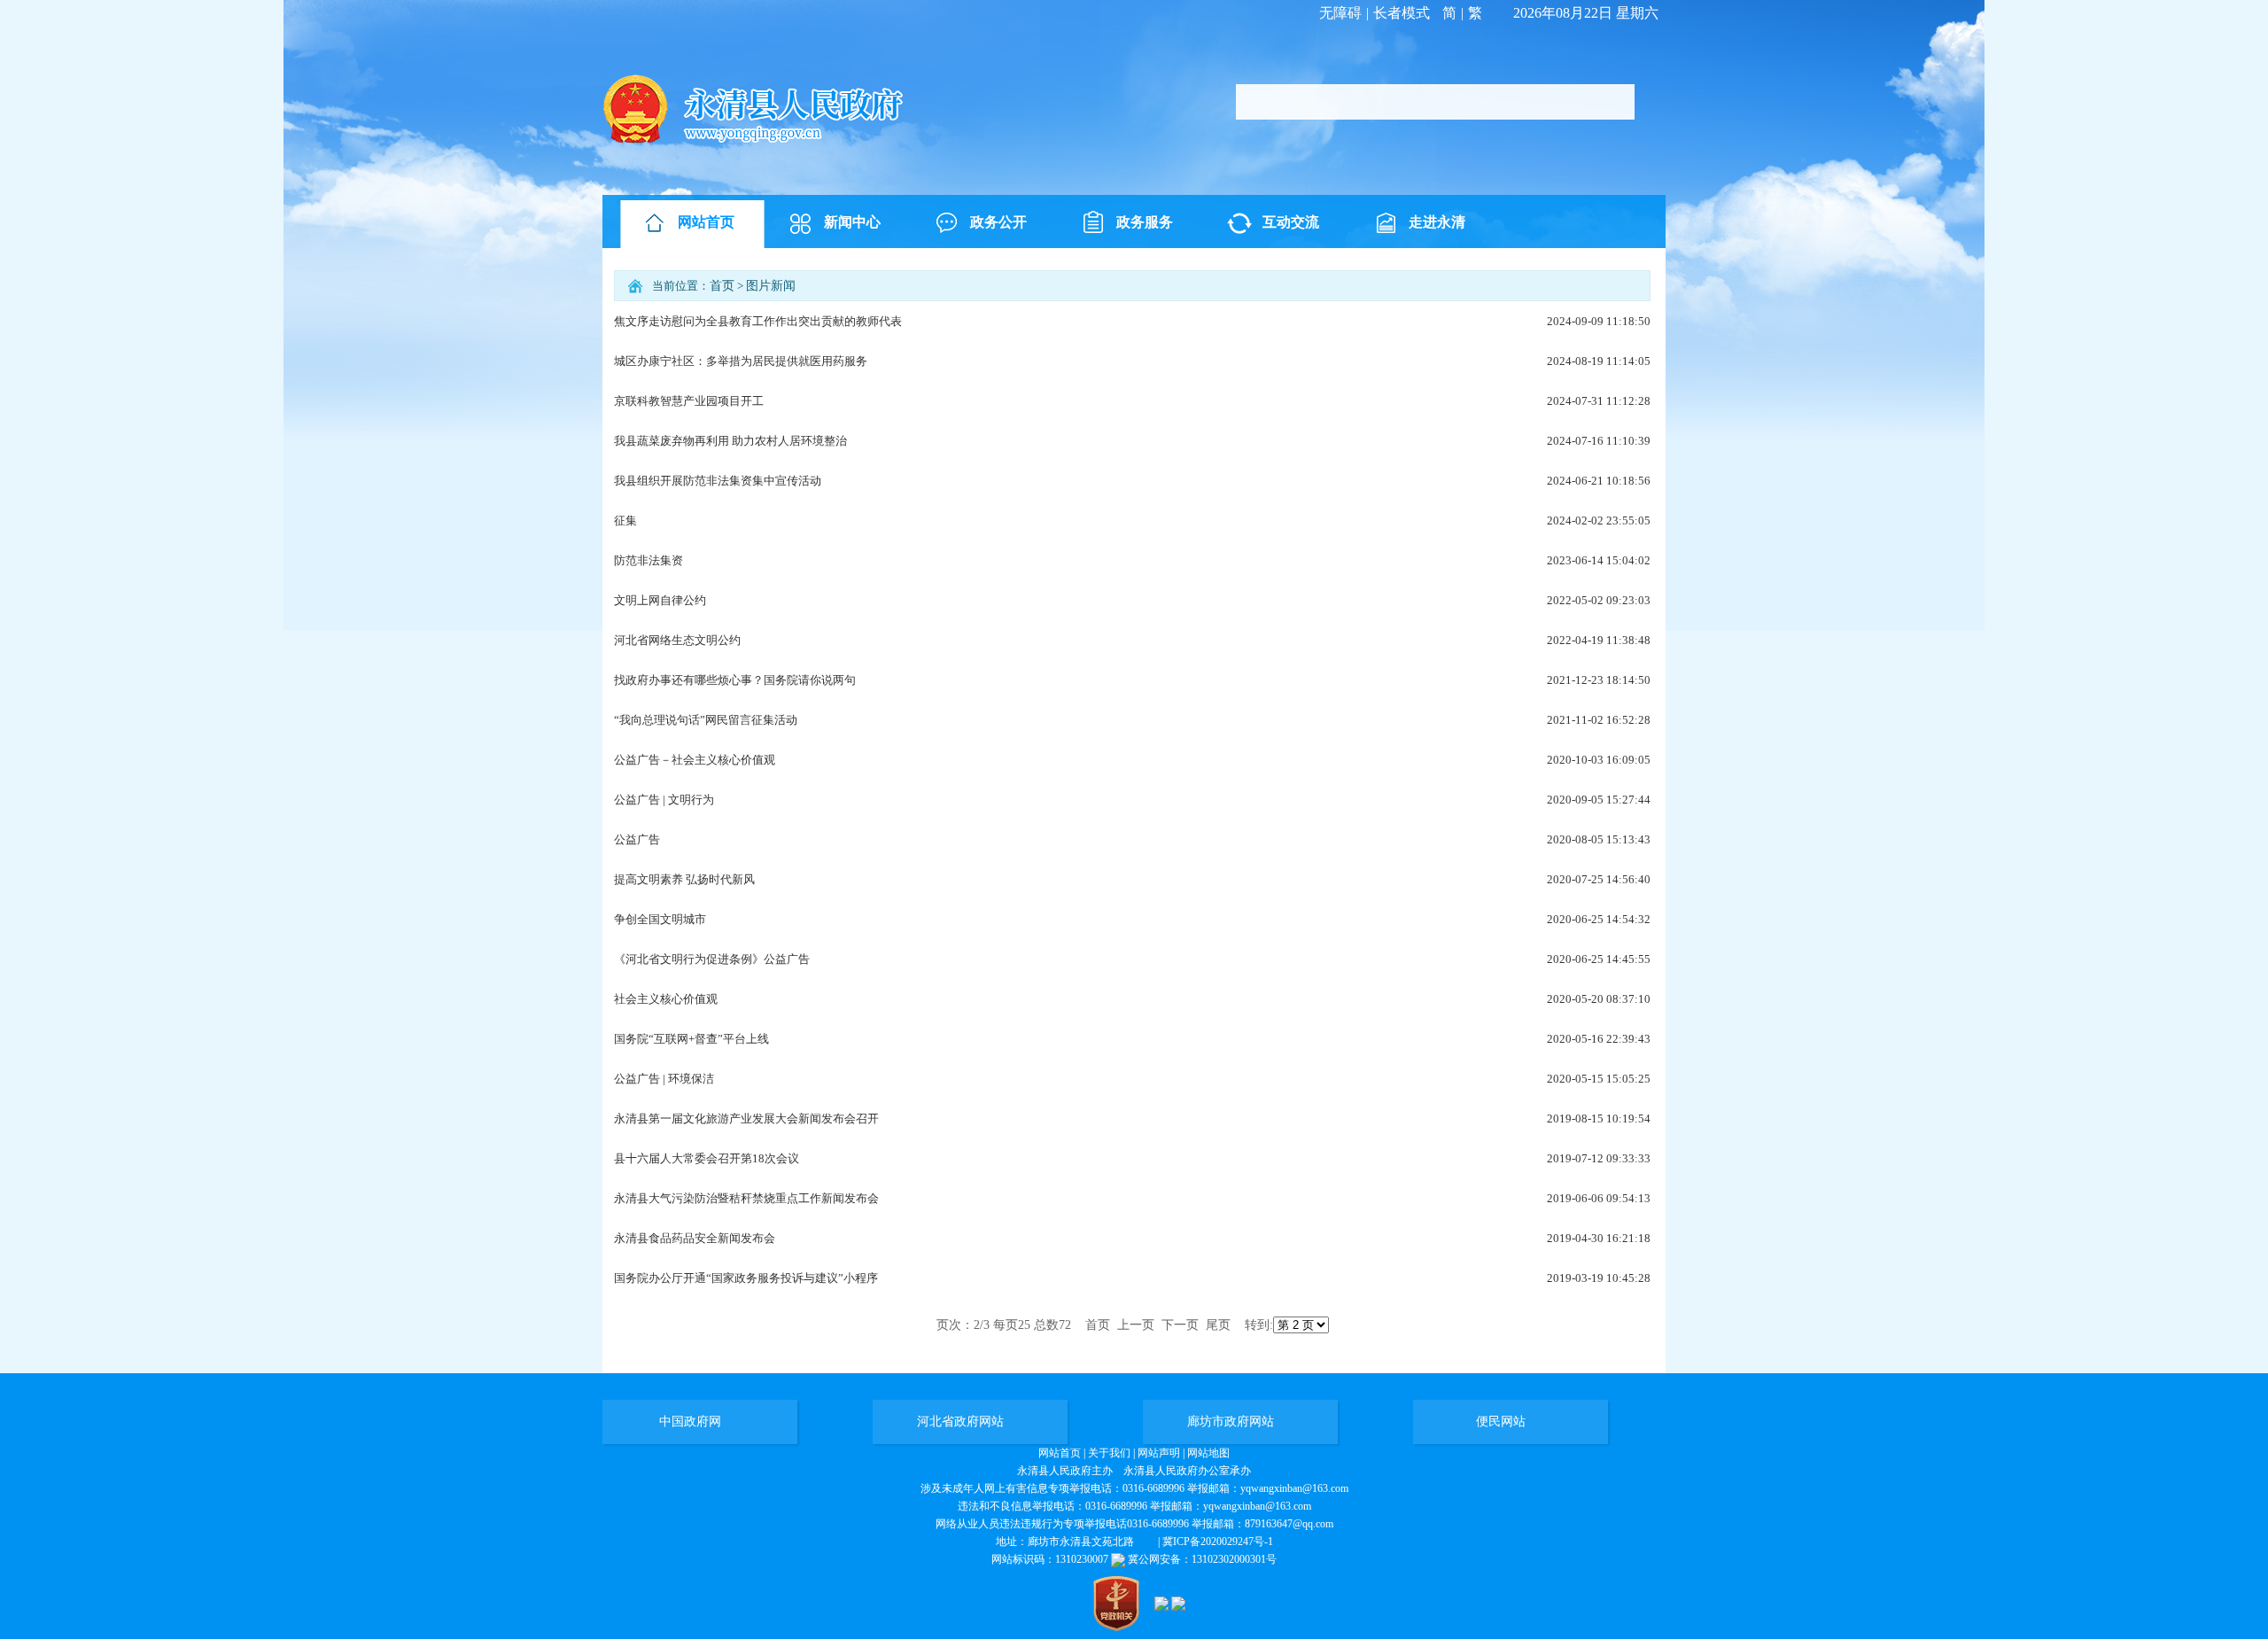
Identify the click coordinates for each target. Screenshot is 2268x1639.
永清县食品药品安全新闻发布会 (695, 1238)
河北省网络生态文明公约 (677, 640)
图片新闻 (771, 286)
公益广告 (637, 839)
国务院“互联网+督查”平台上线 (691, 1039)
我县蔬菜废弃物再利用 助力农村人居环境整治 (730, 441)
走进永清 (1437, 222)
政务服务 (1145, 222)
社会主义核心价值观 (666, 999)
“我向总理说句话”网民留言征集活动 (706, 720)
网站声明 (1159, 1453)
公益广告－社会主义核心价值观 (695, 760)
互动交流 (1291, 222)
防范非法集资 (649, 560)
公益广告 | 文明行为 (664, 800)
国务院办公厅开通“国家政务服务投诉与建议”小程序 (746, 1278)
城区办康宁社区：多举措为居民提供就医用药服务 (741, 361)
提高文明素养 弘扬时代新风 (684, 879)
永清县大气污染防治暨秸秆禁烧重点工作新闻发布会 (746, 1198)
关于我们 (1109, 1453)
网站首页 (706, 222)
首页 (722, 286)
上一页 (1136, 1325)
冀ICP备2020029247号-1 (1218, 1542)
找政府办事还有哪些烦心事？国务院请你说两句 (735, 680)
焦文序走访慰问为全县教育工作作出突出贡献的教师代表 (758, 321)
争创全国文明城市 (660, 919)
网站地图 (1208, 1453)
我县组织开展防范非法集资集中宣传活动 (718, 481)
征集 (625, 520)
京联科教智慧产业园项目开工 (689, 401)
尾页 (1218, 1325)
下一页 (1180, 1325)
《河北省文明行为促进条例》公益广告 (712, 959)
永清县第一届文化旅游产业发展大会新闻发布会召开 (746, 1119)
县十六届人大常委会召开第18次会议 (707, 1158)
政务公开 (998, 222)
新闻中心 (852, 222)
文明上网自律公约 (660, 600)
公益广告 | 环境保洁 (664, 1079)
